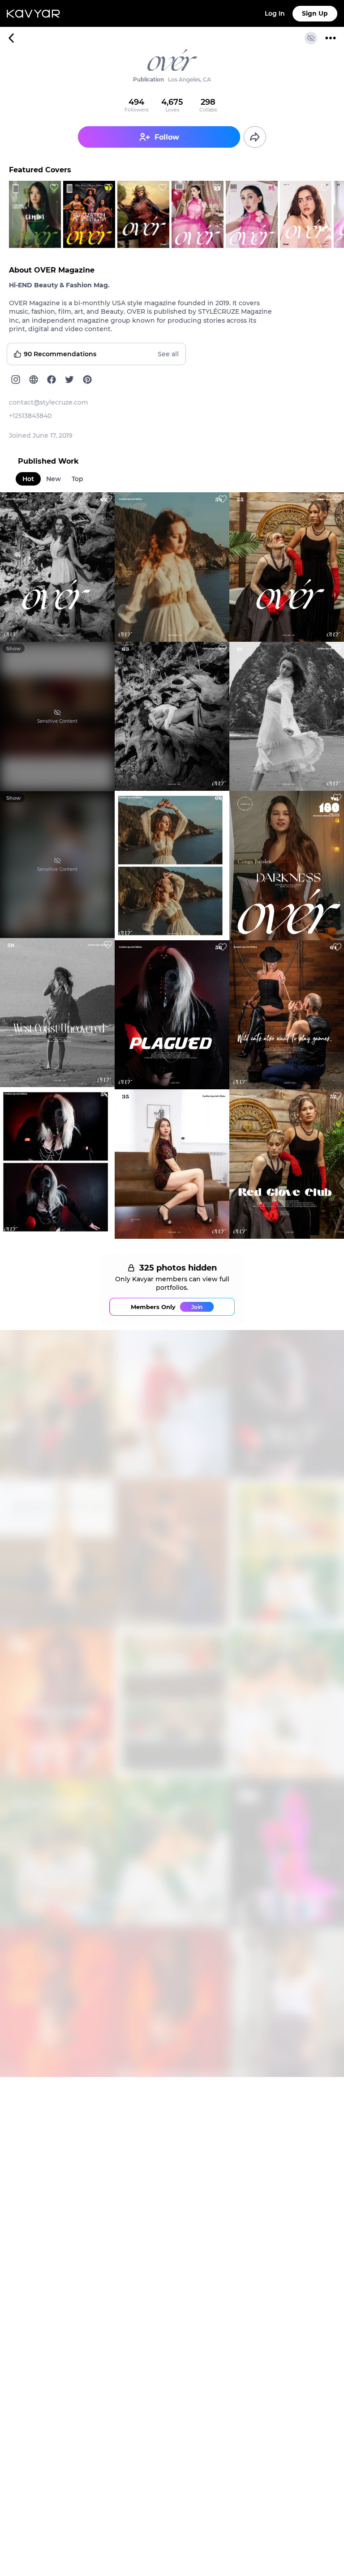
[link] (172, 77)
